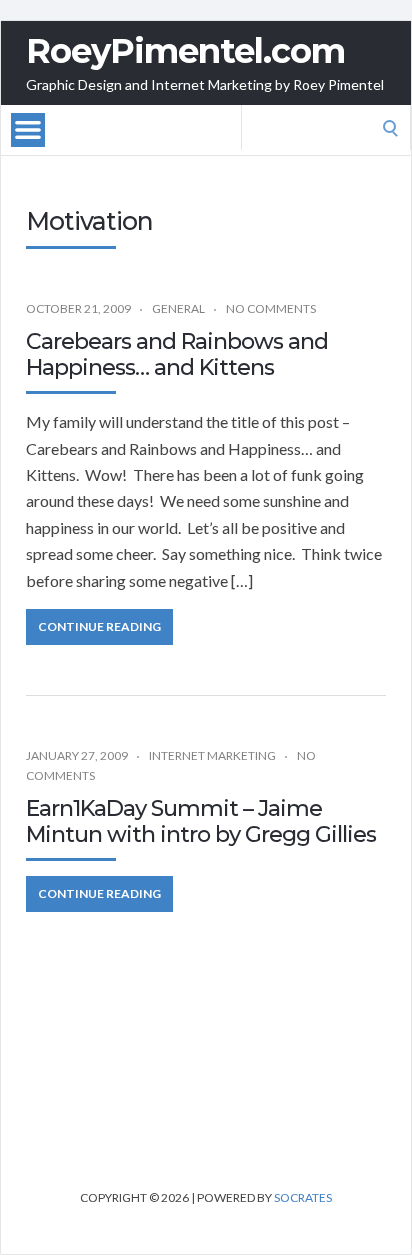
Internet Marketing (212, 755)
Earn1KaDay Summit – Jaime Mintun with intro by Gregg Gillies (201, 821)
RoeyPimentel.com (185, 51)
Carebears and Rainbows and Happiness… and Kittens (177, 354)
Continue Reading (99, 626)
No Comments (271, 308)
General (178, 308)
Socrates (303, 1197)
